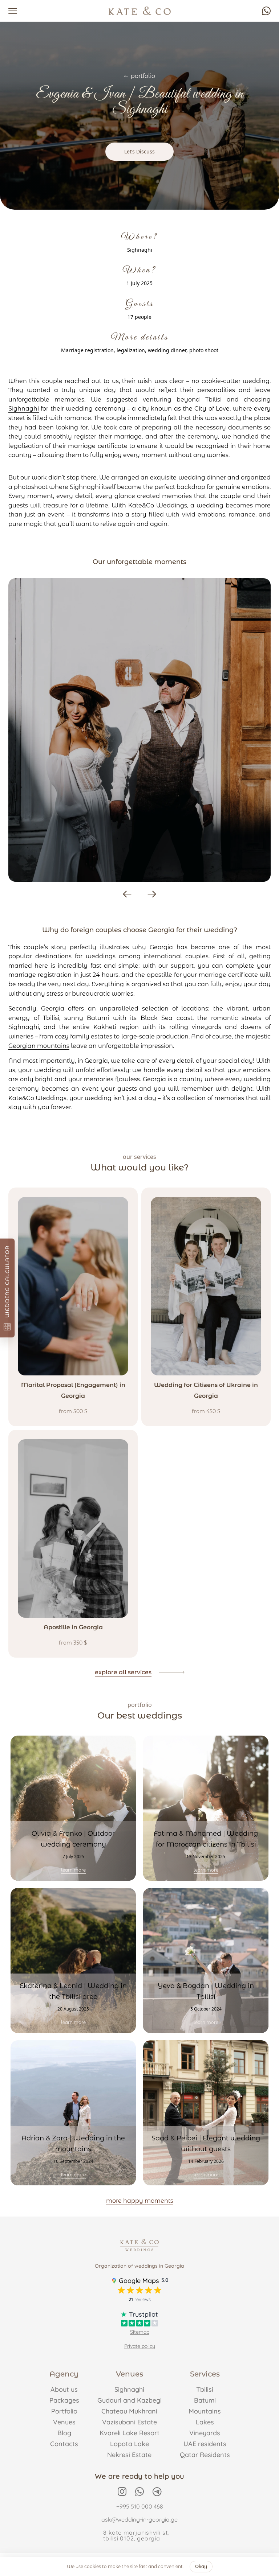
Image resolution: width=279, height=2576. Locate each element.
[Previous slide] (127, 894)
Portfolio (64, 2411)
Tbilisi (51, 1018)
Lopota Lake (130, 2444)
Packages (64, 2400)
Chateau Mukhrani (129, 2411)
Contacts (64, 2444)
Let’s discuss (139, 151)
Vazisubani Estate (130, 2422)
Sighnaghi (24, 409)
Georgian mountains (39, 1046)
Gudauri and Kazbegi (130, 2400)
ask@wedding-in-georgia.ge (139, 2519)
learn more (73, 1870)
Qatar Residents (205, 2455)
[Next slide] (152, 894)
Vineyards (205, 2433)
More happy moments (140, 2201)
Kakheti (105, 1027)
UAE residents (205, 2444)
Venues (64, 2422)
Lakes (205, 2422)
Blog (64, 2433)
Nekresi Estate (129, 2455)
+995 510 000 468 (140, 2506)
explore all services (123, 1672)
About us (64, 2389)
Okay (201, 2566)
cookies (93, 2566)
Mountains (205, 2411)
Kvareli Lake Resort (130, 2433)
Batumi (98, 1018)
